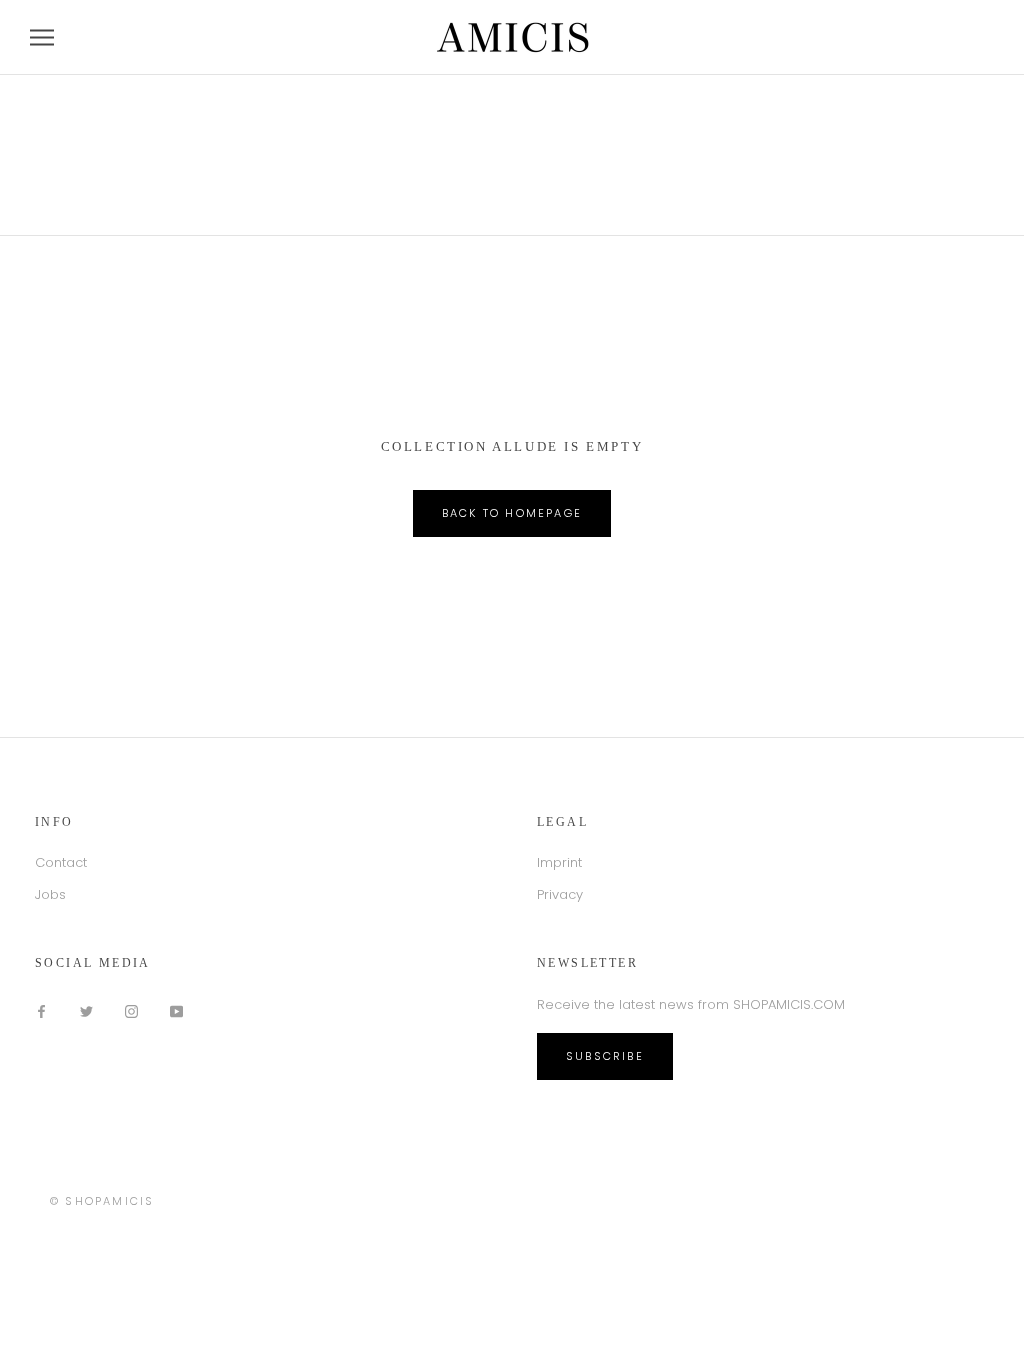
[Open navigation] (42, 37)
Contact (61, 862)
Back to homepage (512, 513)
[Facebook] (41, 1010)
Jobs (50, 894)
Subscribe (605, 1056)
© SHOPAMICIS (102, 1201)
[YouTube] (176, 1010)
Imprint (559, 862)
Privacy (560, 894)
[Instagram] (131, 1010)
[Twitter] (86, 1010)
